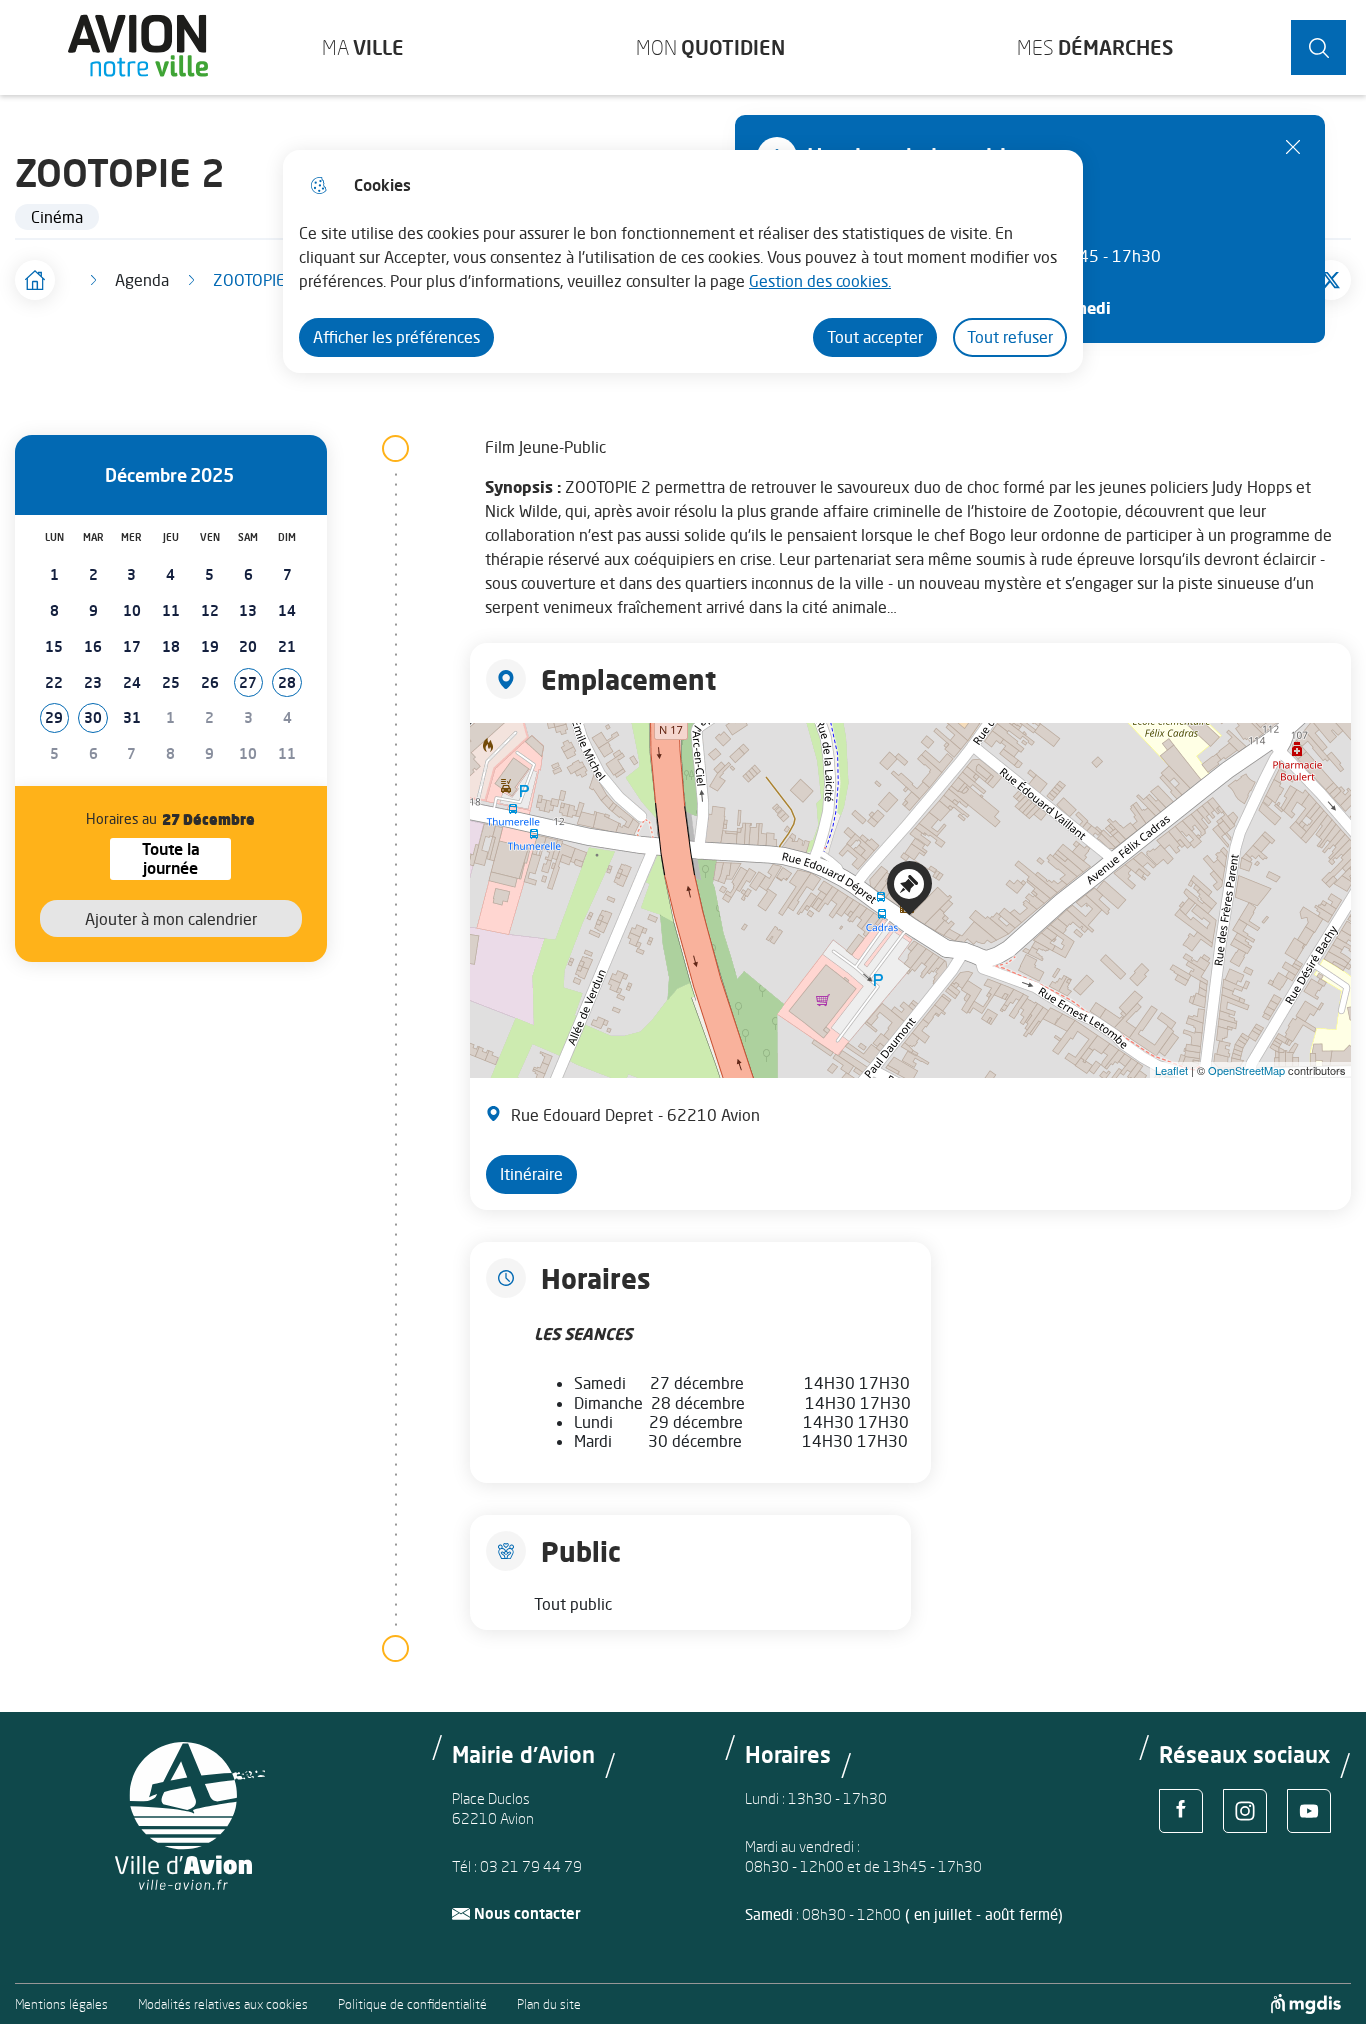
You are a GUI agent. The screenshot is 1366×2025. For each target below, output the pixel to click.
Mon (710, 47)
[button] (248, 683)
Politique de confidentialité (412, 2004)
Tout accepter (875, 337)
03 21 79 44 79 (531, 1866)
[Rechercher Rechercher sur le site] (1318, 47)
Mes (1095, 47)
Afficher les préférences (396, 337)
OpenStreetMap (1246, 1070)
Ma (363, 47)
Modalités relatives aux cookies (223, 2004)
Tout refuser (1010, 337)
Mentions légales (61, 2004)
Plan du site (549, 2004)
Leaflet (1171, 1070)
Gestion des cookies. (820, 281)
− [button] (489, 779)
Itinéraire (531, 1174)
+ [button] (489, 749)
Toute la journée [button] (186, 858)
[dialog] (683, 261)
